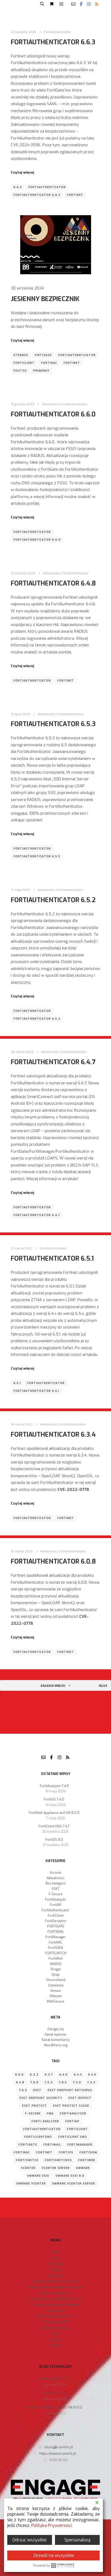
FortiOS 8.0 (54, 1840)
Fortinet (72, 363)
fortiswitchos (58, 2160)
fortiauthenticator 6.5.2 (37, 1019)
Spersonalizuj (77, 2540)
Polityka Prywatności (52, 2525)
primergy (41, 371)
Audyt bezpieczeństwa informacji (56, 2287)
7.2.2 (91, 2082)
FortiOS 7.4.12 (54, 1799)
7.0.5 (63, 2082)
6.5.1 (17, 1383)
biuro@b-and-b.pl (59, 2447)
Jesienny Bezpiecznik (45, 299)
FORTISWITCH (56, 1953)
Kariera (56, 2339)
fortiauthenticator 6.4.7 (37, 1215)
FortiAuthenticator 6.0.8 (53, 1561)
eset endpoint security (41, 2098)
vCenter (28, 2168)
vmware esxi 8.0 (70, 2176)
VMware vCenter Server (74, 2184)
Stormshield (56, 1980)
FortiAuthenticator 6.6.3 (53, 42)
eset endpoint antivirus (70, 2090)
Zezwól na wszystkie (54, 2555)
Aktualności (50, 404)
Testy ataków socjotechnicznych (56, 2299)
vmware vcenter (31, 2184)
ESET (56, 1889)
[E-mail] (73, 4)
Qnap (55, 1975)
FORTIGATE (56, 1926)
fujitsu (20, 371)
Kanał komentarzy (56, 2040)
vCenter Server (56, 2168)
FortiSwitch (27, 2160)
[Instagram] (89, 4)
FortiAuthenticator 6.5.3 (53, 724)
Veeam (55, 1991)
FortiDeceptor (56, 1921)
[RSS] (97, 4)
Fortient (75, 195)
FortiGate (28, 2145)
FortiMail (52, 2145)
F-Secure (56, 1894)
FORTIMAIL (56, 1932)
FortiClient (24, 363)
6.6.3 (18, 187)
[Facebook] (81, 4)
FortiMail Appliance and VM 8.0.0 (54, 1813)
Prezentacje (56, 2310)
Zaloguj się (55, 2029)
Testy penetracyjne (55, 2293)
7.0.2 (49, 2082)
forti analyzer (45, 2121)
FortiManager (55, 1937)
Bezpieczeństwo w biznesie (56, 2281)
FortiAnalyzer (55, 1900)
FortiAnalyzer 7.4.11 (54, 1786)
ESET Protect (34, 2106)
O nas (55, 2258)
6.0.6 (19, 2075)
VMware (56, 1996)
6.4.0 (63, 2075)
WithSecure (55, 2001)
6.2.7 (49, 2075)
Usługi (56, 2270)
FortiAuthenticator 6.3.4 (53, 1435)
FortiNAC (49, 363)
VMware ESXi (38, 2176)
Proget (56, 1969)
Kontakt (55, 2345)
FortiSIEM (56, 1948)
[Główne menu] (61, 4)
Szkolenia (56, 1985)
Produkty (56, 2264)
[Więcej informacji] (52, 4)
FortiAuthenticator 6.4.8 (53, 583)
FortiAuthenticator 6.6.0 (53, 414)
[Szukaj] (42, 4)
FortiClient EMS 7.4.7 (54, 1826)
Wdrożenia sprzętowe (55, 2316)
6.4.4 (78, 2075)
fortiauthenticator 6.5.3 (37, 856)
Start (56, 2252)
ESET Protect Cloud (71, 2106)
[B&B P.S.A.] (20, 4)
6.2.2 (34, 2075)
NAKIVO (56, 1964)
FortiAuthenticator (57, 32)
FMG (50, 2114)
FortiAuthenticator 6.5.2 (53, 900)
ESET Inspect (80, 2098)
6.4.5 (92, 2075)
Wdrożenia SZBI (56, 2322)
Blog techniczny (56, 2328)
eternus (21, 355)
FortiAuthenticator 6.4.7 (53, 1062)
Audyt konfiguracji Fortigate (56, 2305)
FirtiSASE (43, 355)
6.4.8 (20, 2082)
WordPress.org (56, 2045)
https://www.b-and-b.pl (58, 2454)
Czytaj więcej (22, 172)
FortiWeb (56, 1959)
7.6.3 (23, 2090)
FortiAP (55, 1905)
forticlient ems (73, 2137)
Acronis (55, 1873)
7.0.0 (34, 2082)
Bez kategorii (55, 1883)
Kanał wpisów (55, 2035)
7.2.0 (77, 2082)
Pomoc (56, 2334)
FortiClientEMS (38, 2137)
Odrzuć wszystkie (30, 2540)
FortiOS (66, 2152)
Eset (37, 2090)
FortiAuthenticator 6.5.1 (52, 1258)
